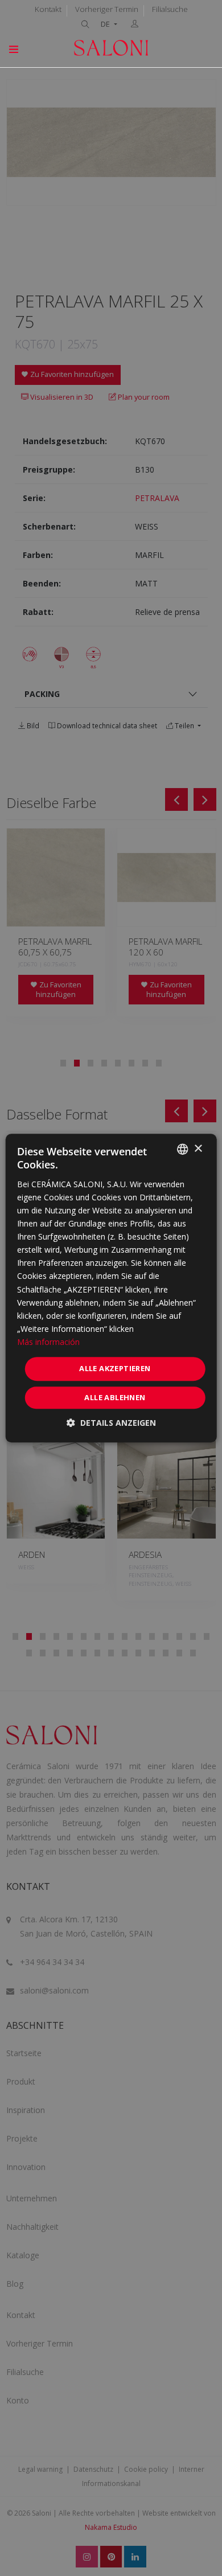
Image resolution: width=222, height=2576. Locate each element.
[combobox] (182, 1149)
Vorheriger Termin (107, 9)
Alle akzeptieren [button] (115, 1368)
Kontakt (48, 9)
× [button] (198, 1149)
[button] (111, 1423)
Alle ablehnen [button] (115, 1397)
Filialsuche (170, 9)
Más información (48, 1342)
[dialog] (111, 1288)
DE (106, 24)
